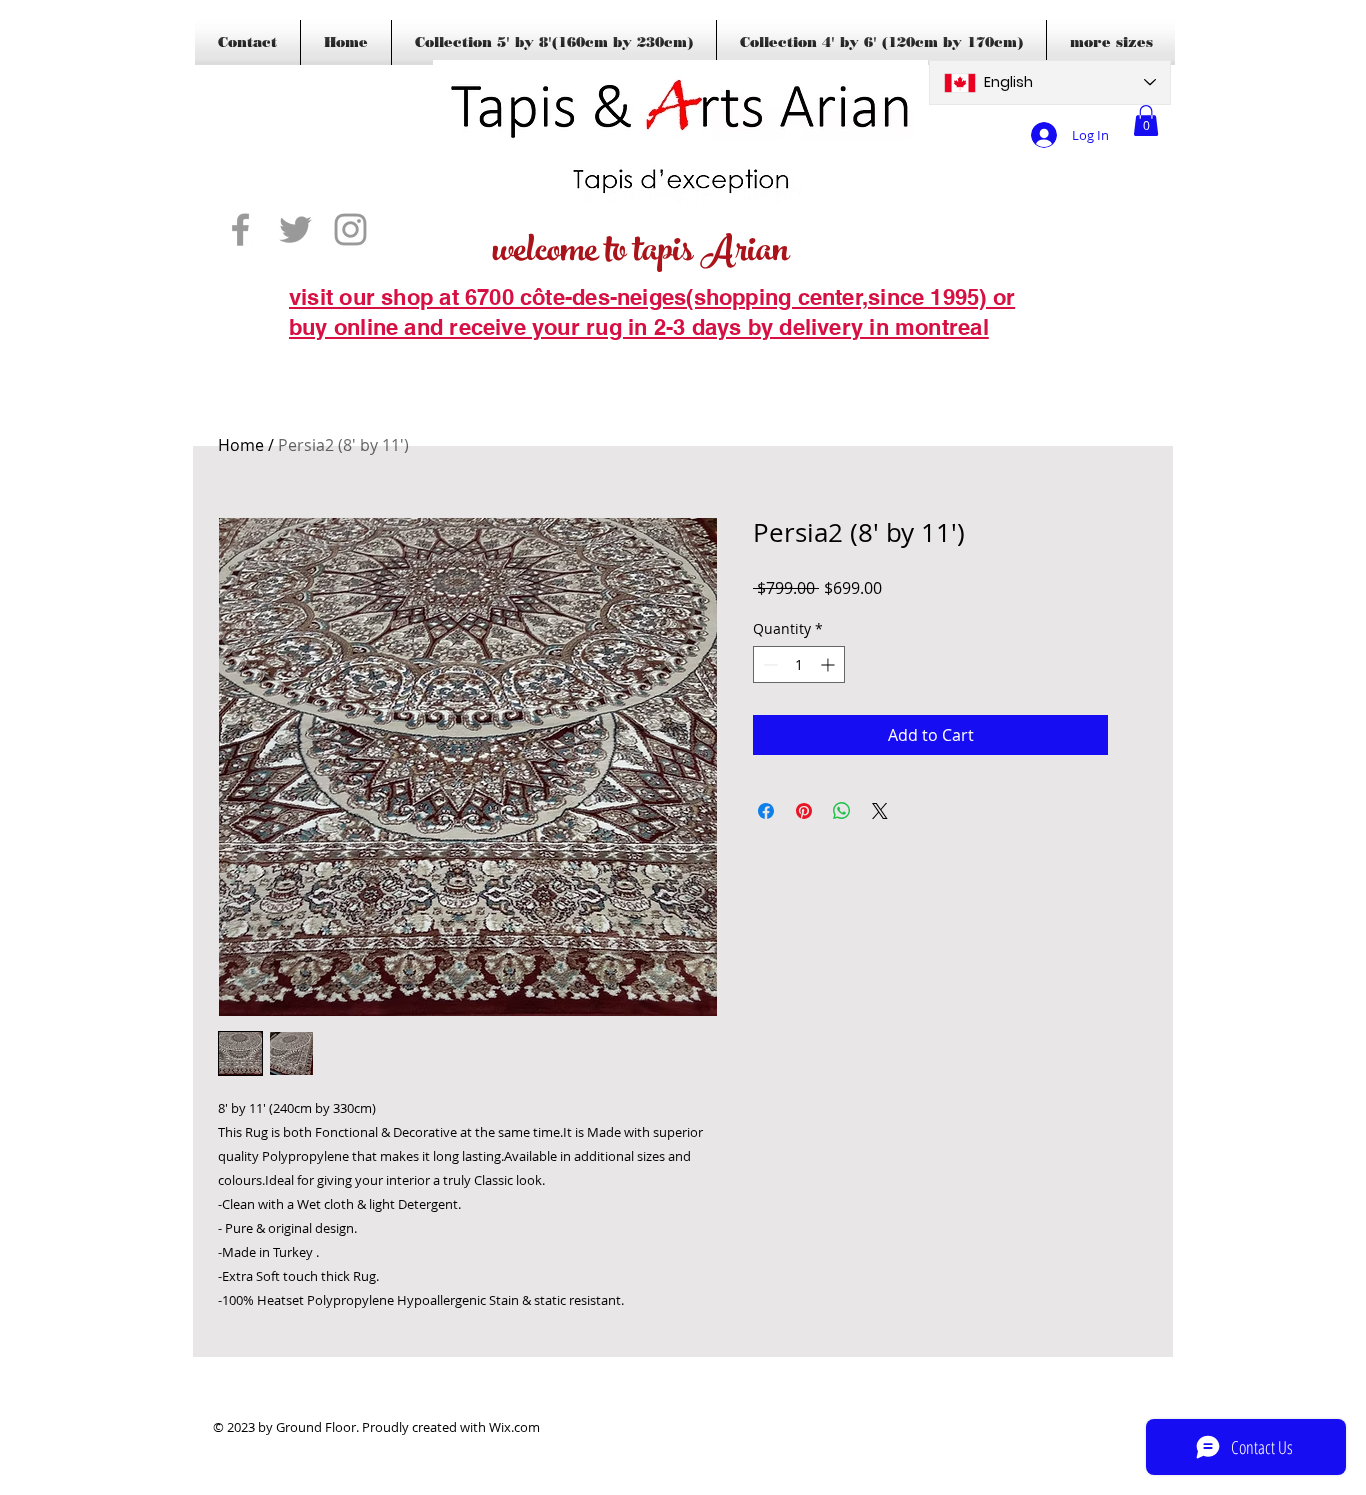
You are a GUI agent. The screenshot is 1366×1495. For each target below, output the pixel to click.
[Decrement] (768, 664)
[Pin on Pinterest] (804, 811)
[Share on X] (880, 811)
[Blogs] (318, 358)
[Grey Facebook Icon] (240, 229)
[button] (1146, 120)
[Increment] (829, 664)
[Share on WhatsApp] (842, 811)
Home (241, 445)
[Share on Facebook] (766, 811)
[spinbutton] (799, 664)
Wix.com (514, 1427)
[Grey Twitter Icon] (295, 229)
